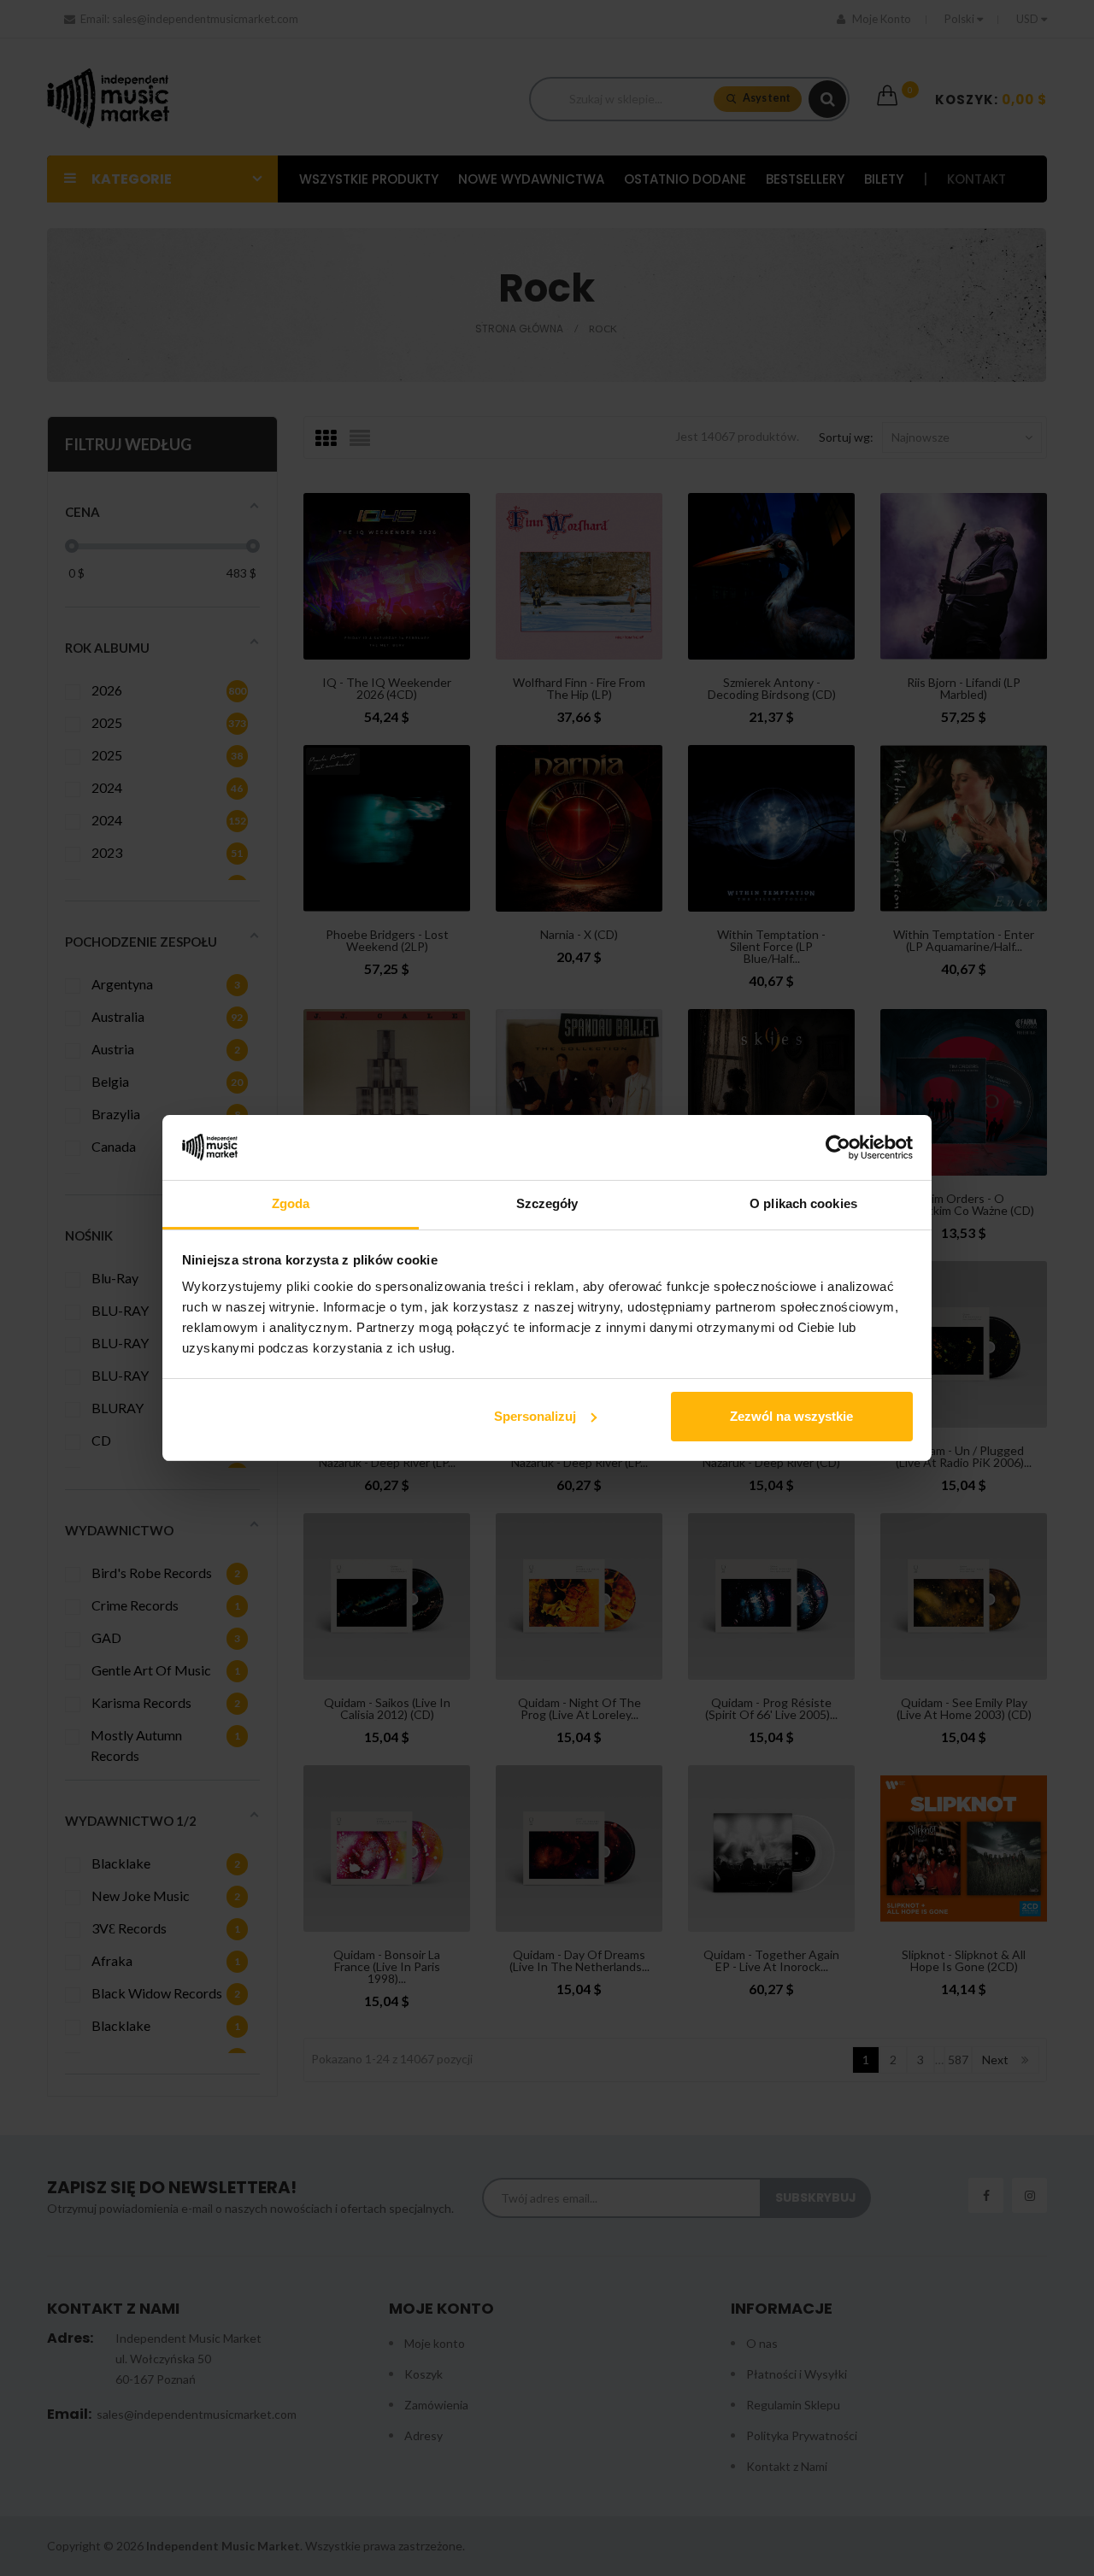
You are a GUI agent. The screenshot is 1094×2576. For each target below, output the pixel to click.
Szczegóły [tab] (547, 1203)
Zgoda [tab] (291, 1203)
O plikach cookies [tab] (803, 1203)
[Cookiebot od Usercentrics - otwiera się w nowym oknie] (838, 1147)
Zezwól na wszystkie (791, 1416)
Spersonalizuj (535, 1416)
